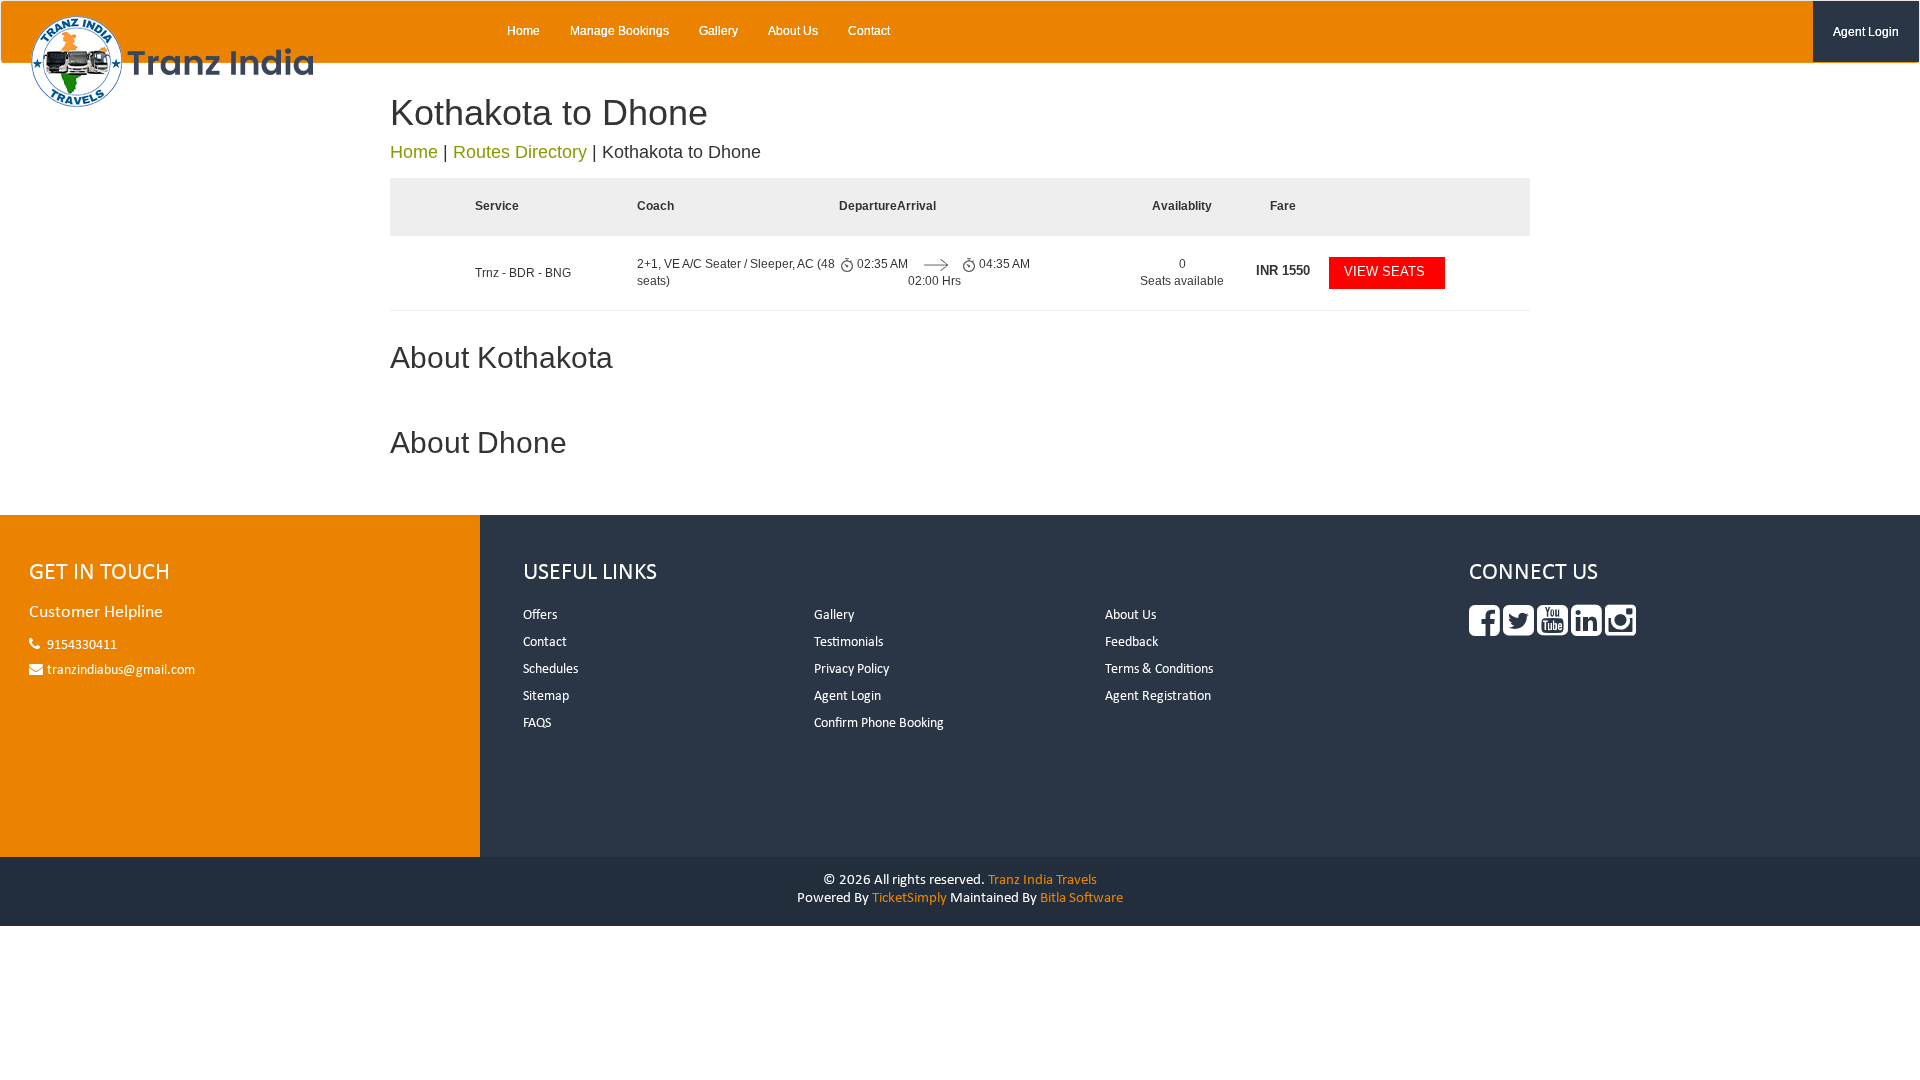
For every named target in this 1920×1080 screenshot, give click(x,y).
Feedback (1131, 642)
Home (523, 31)
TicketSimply (909, 898)
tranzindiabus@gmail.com (121, 670)
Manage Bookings (619, 31)
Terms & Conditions (1159, 669)
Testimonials (848, 642)
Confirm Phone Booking (879, 723)
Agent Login (1866, 32)
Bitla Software (1081, 898)
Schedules (550, 669)
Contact (869, 31)
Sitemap (546, 696)
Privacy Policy (851, 669)
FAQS (537, 723)
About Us (793, 31)
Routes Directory (520, 152)
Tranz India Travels (1042, 880)
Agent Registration (1158, 696)
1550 (1283, 270)
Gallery (718, 31)
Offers (540, 615)
